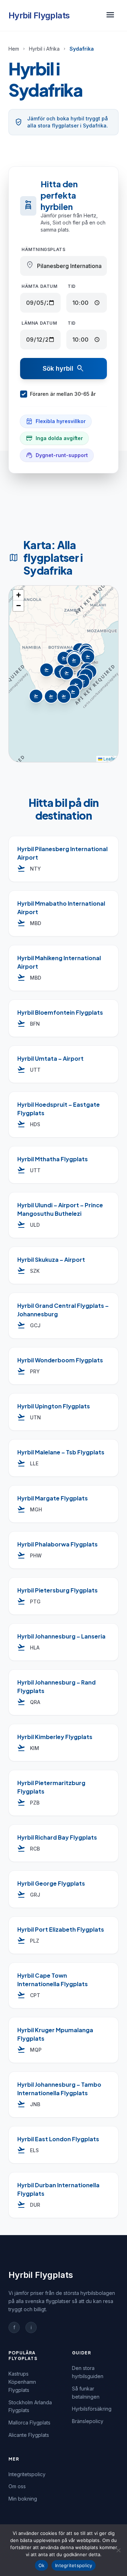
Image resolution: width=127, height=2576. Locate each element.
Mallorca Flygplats (29, 2423)
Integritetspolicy (27, 2474)
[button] (65, 659)
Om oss (17, 2486)
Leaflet (109, 759)
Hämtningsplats (43, 249)
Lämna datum (39, 323)
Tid (72, 286)
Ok (42, 2565)
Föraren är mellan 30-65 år (63, 394)
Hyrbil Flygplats (39, 15)
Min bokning (23, 2499)
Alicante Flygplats (29, 2435)
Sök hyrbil (64, 369)
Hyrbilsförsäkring (92, 2409)
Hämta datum (40, 286)
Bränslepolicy (88, 2421)
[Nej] (118, 2550)
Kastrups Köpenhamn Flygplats (22, 2382)
